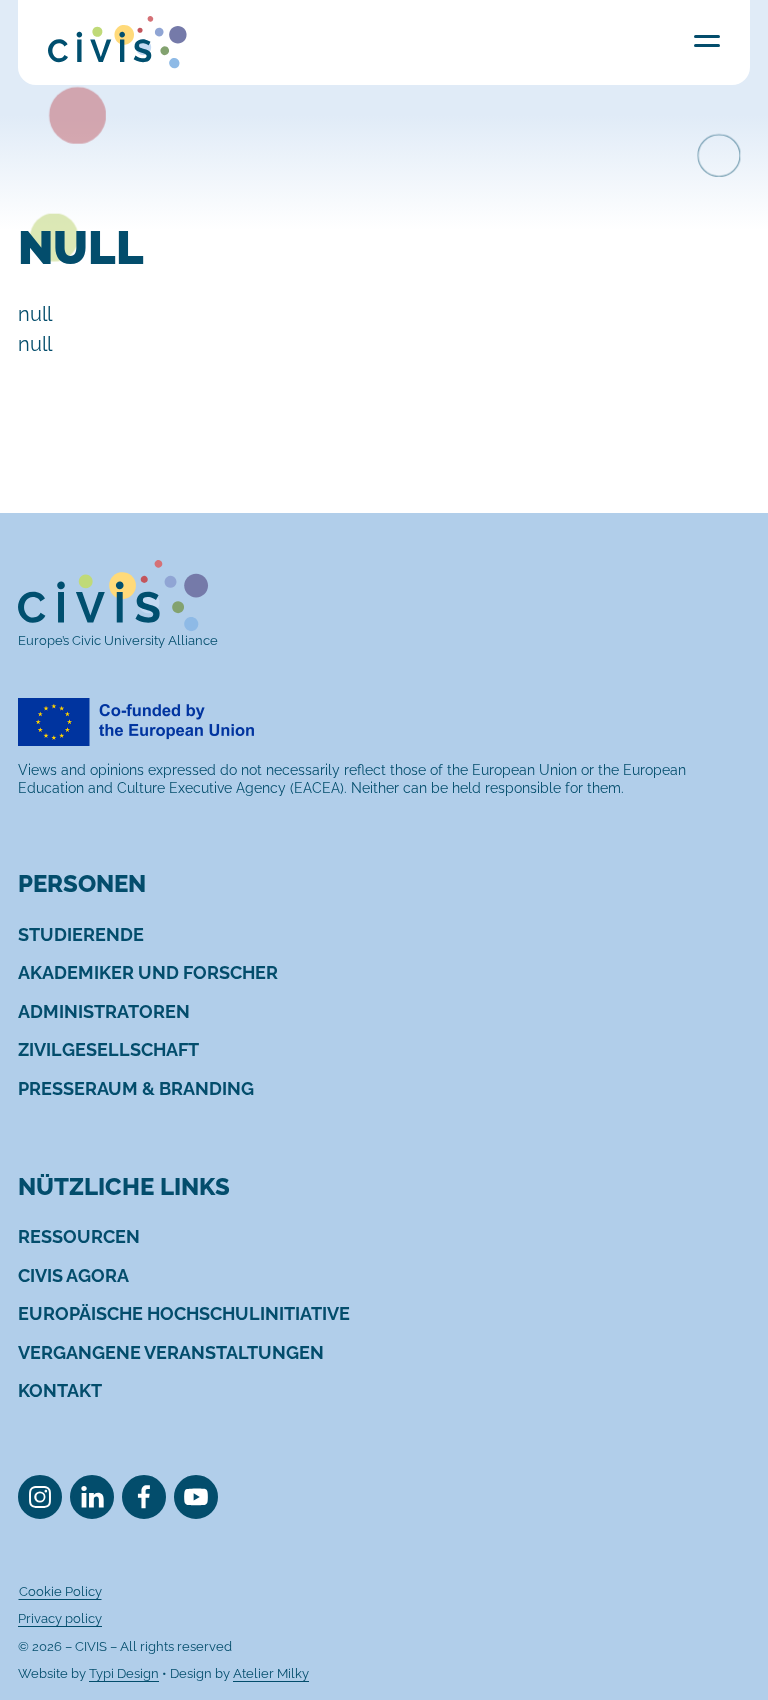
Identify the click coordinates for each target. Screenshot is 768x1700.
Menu (707, 40)
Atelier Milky (271, 1673)
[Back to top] (716, 1603)
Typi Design (124, 1673)
